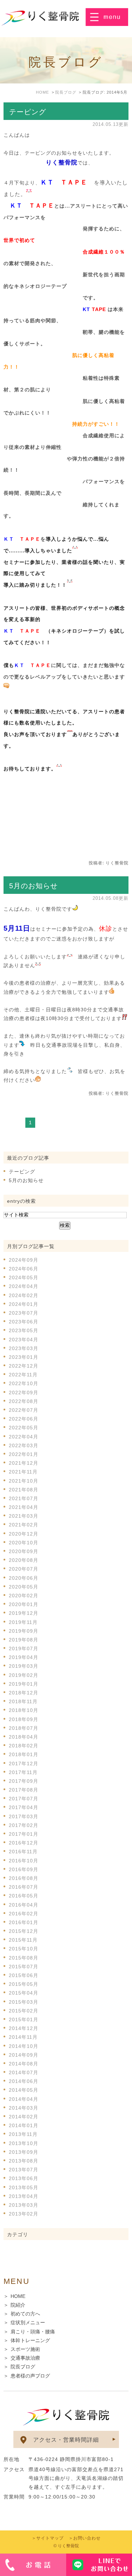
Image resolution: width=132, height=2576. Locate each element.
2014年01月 (24, 2125)
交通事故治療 (25, 2358)
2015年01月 (24, 2019)
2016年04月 (24, 1905)
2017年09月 (24, 1781)
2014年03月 (24, 2108)
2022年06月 (24, 1419)
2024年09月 (24, 1260)
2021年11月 (23, 1472)
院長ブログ (23, 2367)
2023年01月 (24, 1357)
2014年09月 (24, 2055)
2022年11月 (23, 1375)
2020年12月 (24, 1534)
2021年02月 (24, 1525)
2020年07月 (24, 1569)
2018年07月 (24, 1728)
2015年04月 (24, 1993)
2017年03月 (24, 1816)
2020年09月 (24, 1551)
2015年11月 (23, 1940)
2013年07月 (24, 2170)
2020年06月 (24, 1578)
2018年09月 (24, 1719)
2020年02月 (24, 1596)
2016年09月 (24, 1869)
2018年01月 (24, 1754)
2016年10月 (24, 1861)
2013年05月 (24, 2187)
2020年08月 (24, 1560)
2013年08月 (24, 2161)
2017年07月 (24, 1799)
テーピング (28, 112)
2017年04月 (24, 1807)
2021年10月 (24, 1481)
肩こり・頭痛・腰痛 (33, 2332)
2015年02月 (24, 2011)
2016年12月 (24, 1843)
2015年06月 (24, 1975)
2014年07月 (24, 2072)
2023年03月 (24, 1348)
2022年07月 (24, 1410)
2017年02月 (24, 1825)
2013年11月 (23, 2134)
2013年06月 (24, 2178)
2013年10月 (24, 2143)
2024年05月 (24, 1277)
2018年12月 (24, 1693)
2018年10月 (24, 1710)
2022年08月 (24, 1401)
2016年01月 (24, 1922)
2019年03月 (24, 1666)
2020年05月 (24, 1587)
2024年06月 (24, 1269)
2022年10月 (24, 1383)
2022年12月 (24, 1366)
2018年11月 (23, 1701)
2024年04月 (24, 1286)
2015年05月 (24, 1984)
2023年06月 (24, 1322)
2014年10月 (24, 2046)
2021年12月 (24, 1463)
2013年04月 (24, 2196)
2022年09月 (24, 1392)
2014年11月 (23, 2037)
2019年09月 (24, 1631)
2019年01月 (24, 1684)
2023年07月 (24, 1313)
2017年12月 (24, 1764)
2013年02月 (24, 2214)
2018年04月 (24, 1737)
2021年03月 (24, 1516)
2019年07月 (24, 1648)
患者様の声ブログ (30, 2376)
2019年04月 (24, 1657)
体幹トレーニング (30, 2340)
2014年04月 (24, 2099)
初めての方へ (25, 2314)
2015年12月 (24, 1931)
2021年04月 (24, 1507)
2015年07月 (24, 1967)
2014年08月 (24, 2064)
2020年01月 (24, 1604)
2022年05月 (24, 1428)
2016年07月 (24, 1887)
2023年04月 (24, 1340)
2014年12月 (24, 2028)
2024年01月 (24, 1304)
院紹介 (18, 2305)
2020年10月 (24, 1543)
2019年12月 (24, 1613)
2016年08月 (24, 1878)
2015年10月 (24, 1949)
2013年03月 (24, 2205)
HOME (18, 2296)
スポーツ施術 (25, 2349)
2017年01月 (24, 1834)
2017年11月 (23, 1772)
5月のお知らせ (33, 886)
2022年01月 (24, 1454)
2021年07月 (24, 1498)
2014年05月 (24, 2090)
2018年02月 (24, 1746)
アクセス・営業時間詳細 (66, 2440)
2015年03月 (24, 2002)
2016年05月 (24, 1896)
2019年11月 (23, 1622)
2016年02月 (24, 1914)
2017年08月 (24, 1790)
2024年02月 (24, 1295)
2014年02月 (24, 2117)
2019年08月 (24, 1640)
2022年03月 (24, 1445)
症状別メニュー (28, 2322)
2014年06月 (24, 2081)
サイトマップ (50, 2538)
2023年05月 (24, 1330)
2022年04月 (24, 1437)
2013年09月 (24, 2152)
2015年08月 (24, 1958)
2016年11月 (23, 1852)
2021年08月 (24, 1490)
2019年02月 (24, 1675)
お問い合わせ (87, 2538)
